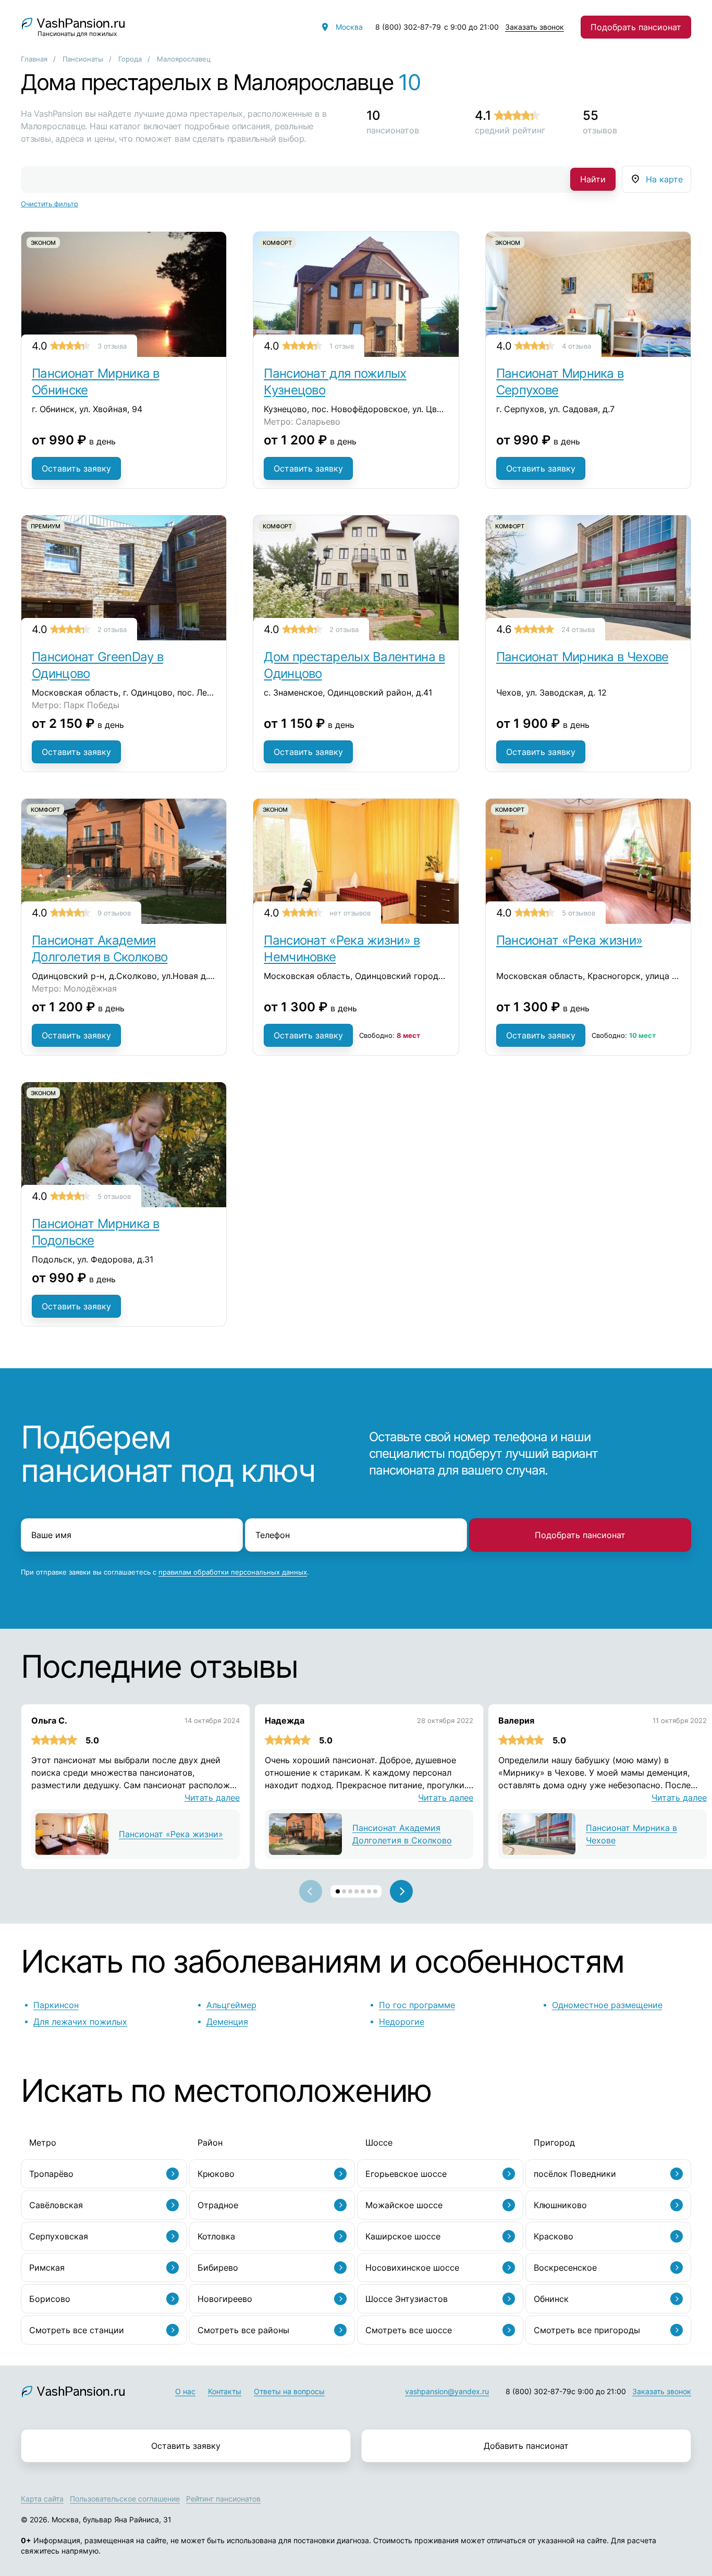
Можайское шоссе (404, 2205)
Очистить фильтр (50, 204)
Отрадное (218, 2205)
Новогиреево (225, 2299)
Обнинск (551, 2299)
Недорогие (402, 2022)
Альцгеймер (231, 2005)
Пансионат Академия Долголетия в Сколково (100, 949)
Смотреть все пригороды (587, 2330)
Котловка (216, 2236)
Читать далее (212, 1798)
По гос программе (417, 2005)
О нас (185, 2391)
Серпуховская (59, 2236)
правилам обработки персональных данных (233, 1572)
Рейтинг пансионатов (223, 2499)
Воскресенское (565, 2268)
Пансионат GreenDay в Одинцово (97, 665)
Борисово (50, 2299)
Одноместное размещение (607, 2005)
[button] (338, 1891)
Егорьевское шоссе (406, 2174)
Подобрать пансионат (636, 27)
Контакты (225, 2391)
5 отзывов (579, 913)
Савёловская (56, 2205)
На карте (664, 179)
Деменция (227, 2022)
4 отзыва (576, 346)
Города (130, 59)
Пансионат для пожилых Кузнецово (335, 382)
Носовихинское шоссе (412, 2268)
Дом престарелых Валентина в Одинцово (354, 665)
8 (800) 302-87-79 (408, 27)
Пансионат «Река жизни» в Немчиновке (342, 949)
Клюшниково (560, 2205)
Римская (47, 2268)
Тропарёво (51, 2174)
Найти (593, 179)
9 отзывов (114, 913)
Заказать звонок (535, 27)
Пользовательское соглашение (125, 2499)
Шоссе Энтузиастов (407, 2299)
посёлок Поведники (575, 2174)
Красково (554, 2236)
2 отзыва (112, 629)
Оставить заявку (76, 468)
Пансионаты (83, 59)
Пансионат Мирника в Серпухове (560, 382)
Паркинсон (56, 2005)
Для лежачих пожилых (80, 2022)
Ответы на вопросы (289, 2391)
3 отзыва (112, 346)
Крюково (216, 2174)
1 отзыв (342, 346)
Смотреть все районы (243, 2330)
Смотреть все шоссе (409, 2330)
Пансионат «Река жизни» (569, 940)
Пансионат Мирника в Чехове (582, 657)
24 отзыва (578, 629)
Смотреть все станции (77, 2330)
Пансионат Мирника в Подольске (96, 1232)
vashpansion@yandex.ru (447, 2391)
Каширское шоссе (403, 2236)
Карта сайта (42, 2499)
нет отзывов (350, 913)
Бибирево (218, 2268)
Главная (34, 59)
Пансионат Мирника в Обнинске (96, 382)
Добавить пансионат (526, 2446)
